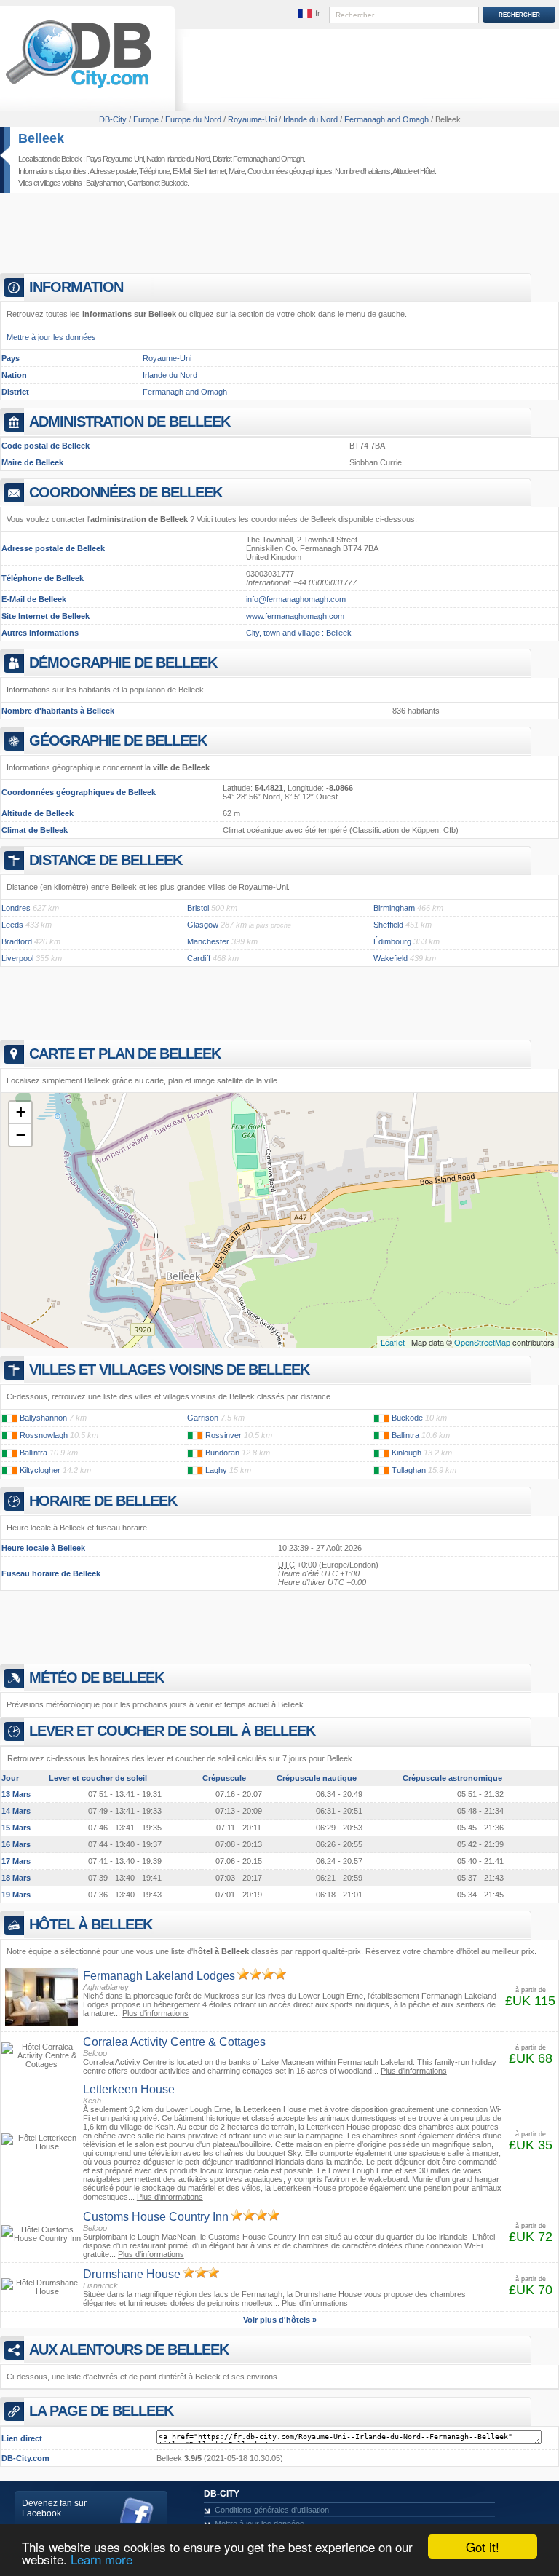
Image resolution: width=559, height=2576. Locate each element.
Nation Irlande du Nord (178, 159)
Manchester (208, 941)
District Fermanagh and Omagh (258, 159)
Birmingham (394, 908)
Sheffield (388, 925)
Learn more (102, 2559)
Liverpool (17, 958)
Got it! (483, 2547)
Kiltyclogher (40, 1470)
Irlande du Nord (170, 375)
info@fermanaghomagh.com (296, 599)
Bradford (17, 941)
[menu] (309, 14)
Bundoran (222, 1453)
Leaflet (393, 1342)
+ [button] (21, 1112)
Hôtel (427, 171)
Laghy (216, 1470)
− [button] (21, 1135)
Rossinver (223, 1435)
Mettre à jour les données (51, 337)
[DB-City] (79, 88)
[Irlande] (9, 1418)
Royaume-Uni (167, 358)
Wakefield (390, 958)
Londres (16, 908)
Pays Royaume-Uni (115, 159)
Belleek (41, 138)
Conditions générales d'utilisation (272, 2510)
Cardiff (199, 958)
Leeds (12, 925)
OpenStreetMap (482, 1342)
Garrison (140, 183)
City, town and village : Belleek (299, 633)
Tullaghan (409, 1470)
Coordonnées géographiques (290, 171)
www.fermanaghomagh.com (295, 616)
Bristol (198, 908)
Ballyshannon (105, 183)
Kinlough (407, 1453)
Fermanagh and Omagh (185, 392)
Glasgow (203, 925)
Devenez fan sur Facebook (54, 2508)
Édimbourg (392, 941)
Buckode (174, 183)
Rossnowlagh (44, 1435)
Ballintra (405, 1435)
